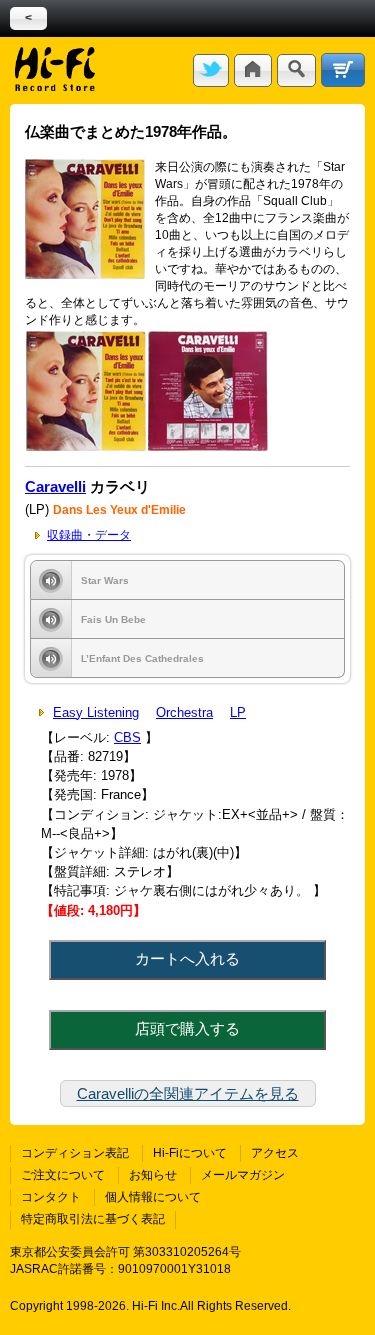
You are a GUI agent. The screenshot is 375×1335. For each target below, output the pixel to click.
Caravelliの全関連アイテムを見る (188, 1093)
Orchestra (184, 712)
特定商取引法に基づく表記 (93, 1219)
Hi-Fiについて (190, 1153)
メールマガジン (243, 1175)
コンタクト (51, 1197)
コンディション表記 (75, 1153)
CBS (127, 737)
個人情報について (153, 1197)
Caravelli (55, 487)
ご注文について (63, 1175)
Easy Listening (96, 712)
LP (238, 712)
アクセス (275, 1153)
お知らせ (153, 1175)
